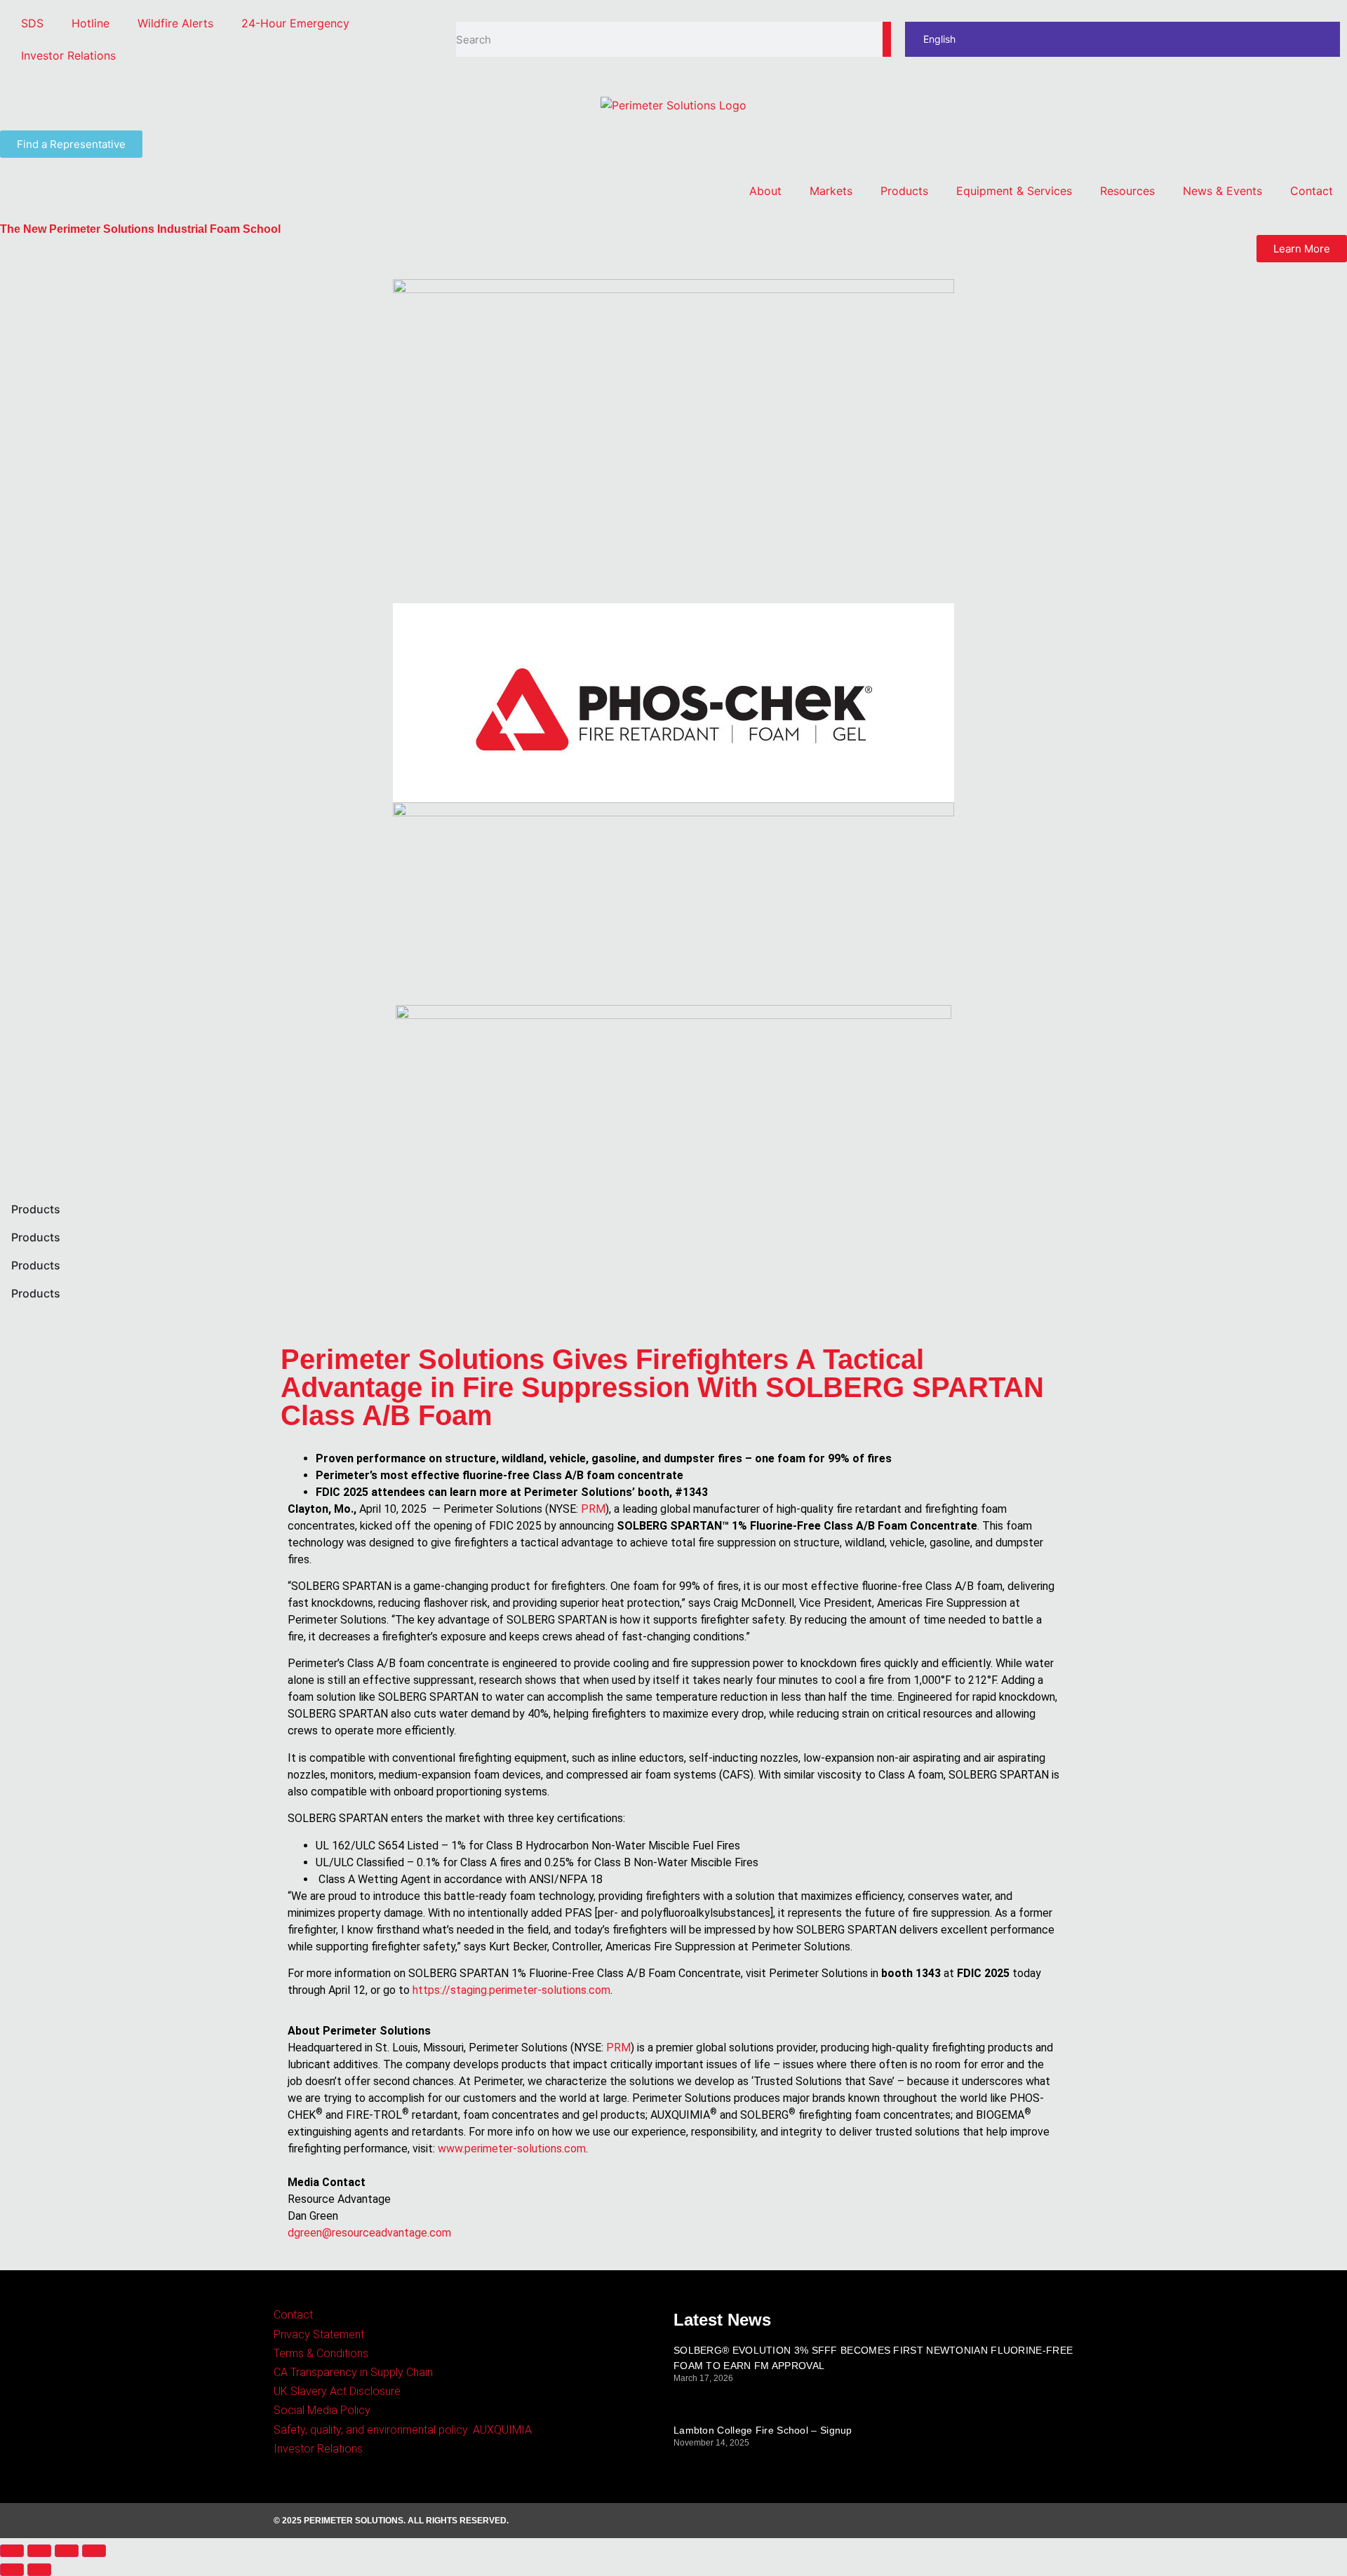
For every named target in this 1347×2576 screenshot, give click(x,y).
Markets (831, 191)
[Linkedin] (1022, 2521)
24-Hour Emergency (295, 23)
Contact (1312, 191)
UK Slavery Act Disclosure (337, 2391)
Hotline (91, 23)
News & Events (1222, 191)
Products (904, 191)
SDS (32, 23)
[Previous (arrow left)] (12, 2570)
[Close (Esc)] (12, 2551)
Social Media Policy (322, 2410)
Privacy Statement (319, 2334)
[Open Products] (69, 1209)
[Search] (887, 39)
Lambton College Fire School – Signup (763, 2430)
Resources (1127, 191)
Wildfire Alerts (175, 23)
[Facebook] (984, 2521)
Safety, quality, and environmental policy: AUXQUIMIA (403, 2430)
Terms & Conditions (321, 2353)
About (765, 191)
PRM (593, 1509)
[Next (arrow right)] (39, 2570)
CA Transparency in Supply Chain (353, 2372)
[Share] (39, 2551)
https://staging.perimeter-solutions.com (511, 1990)
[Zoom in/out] (94, 2551)
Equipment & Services (1014, 191)
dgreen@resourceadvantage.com (369, 2233)
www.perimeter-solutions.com (512, 2149)
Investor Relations (68, 55)
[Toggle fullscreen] (67, 2551)
